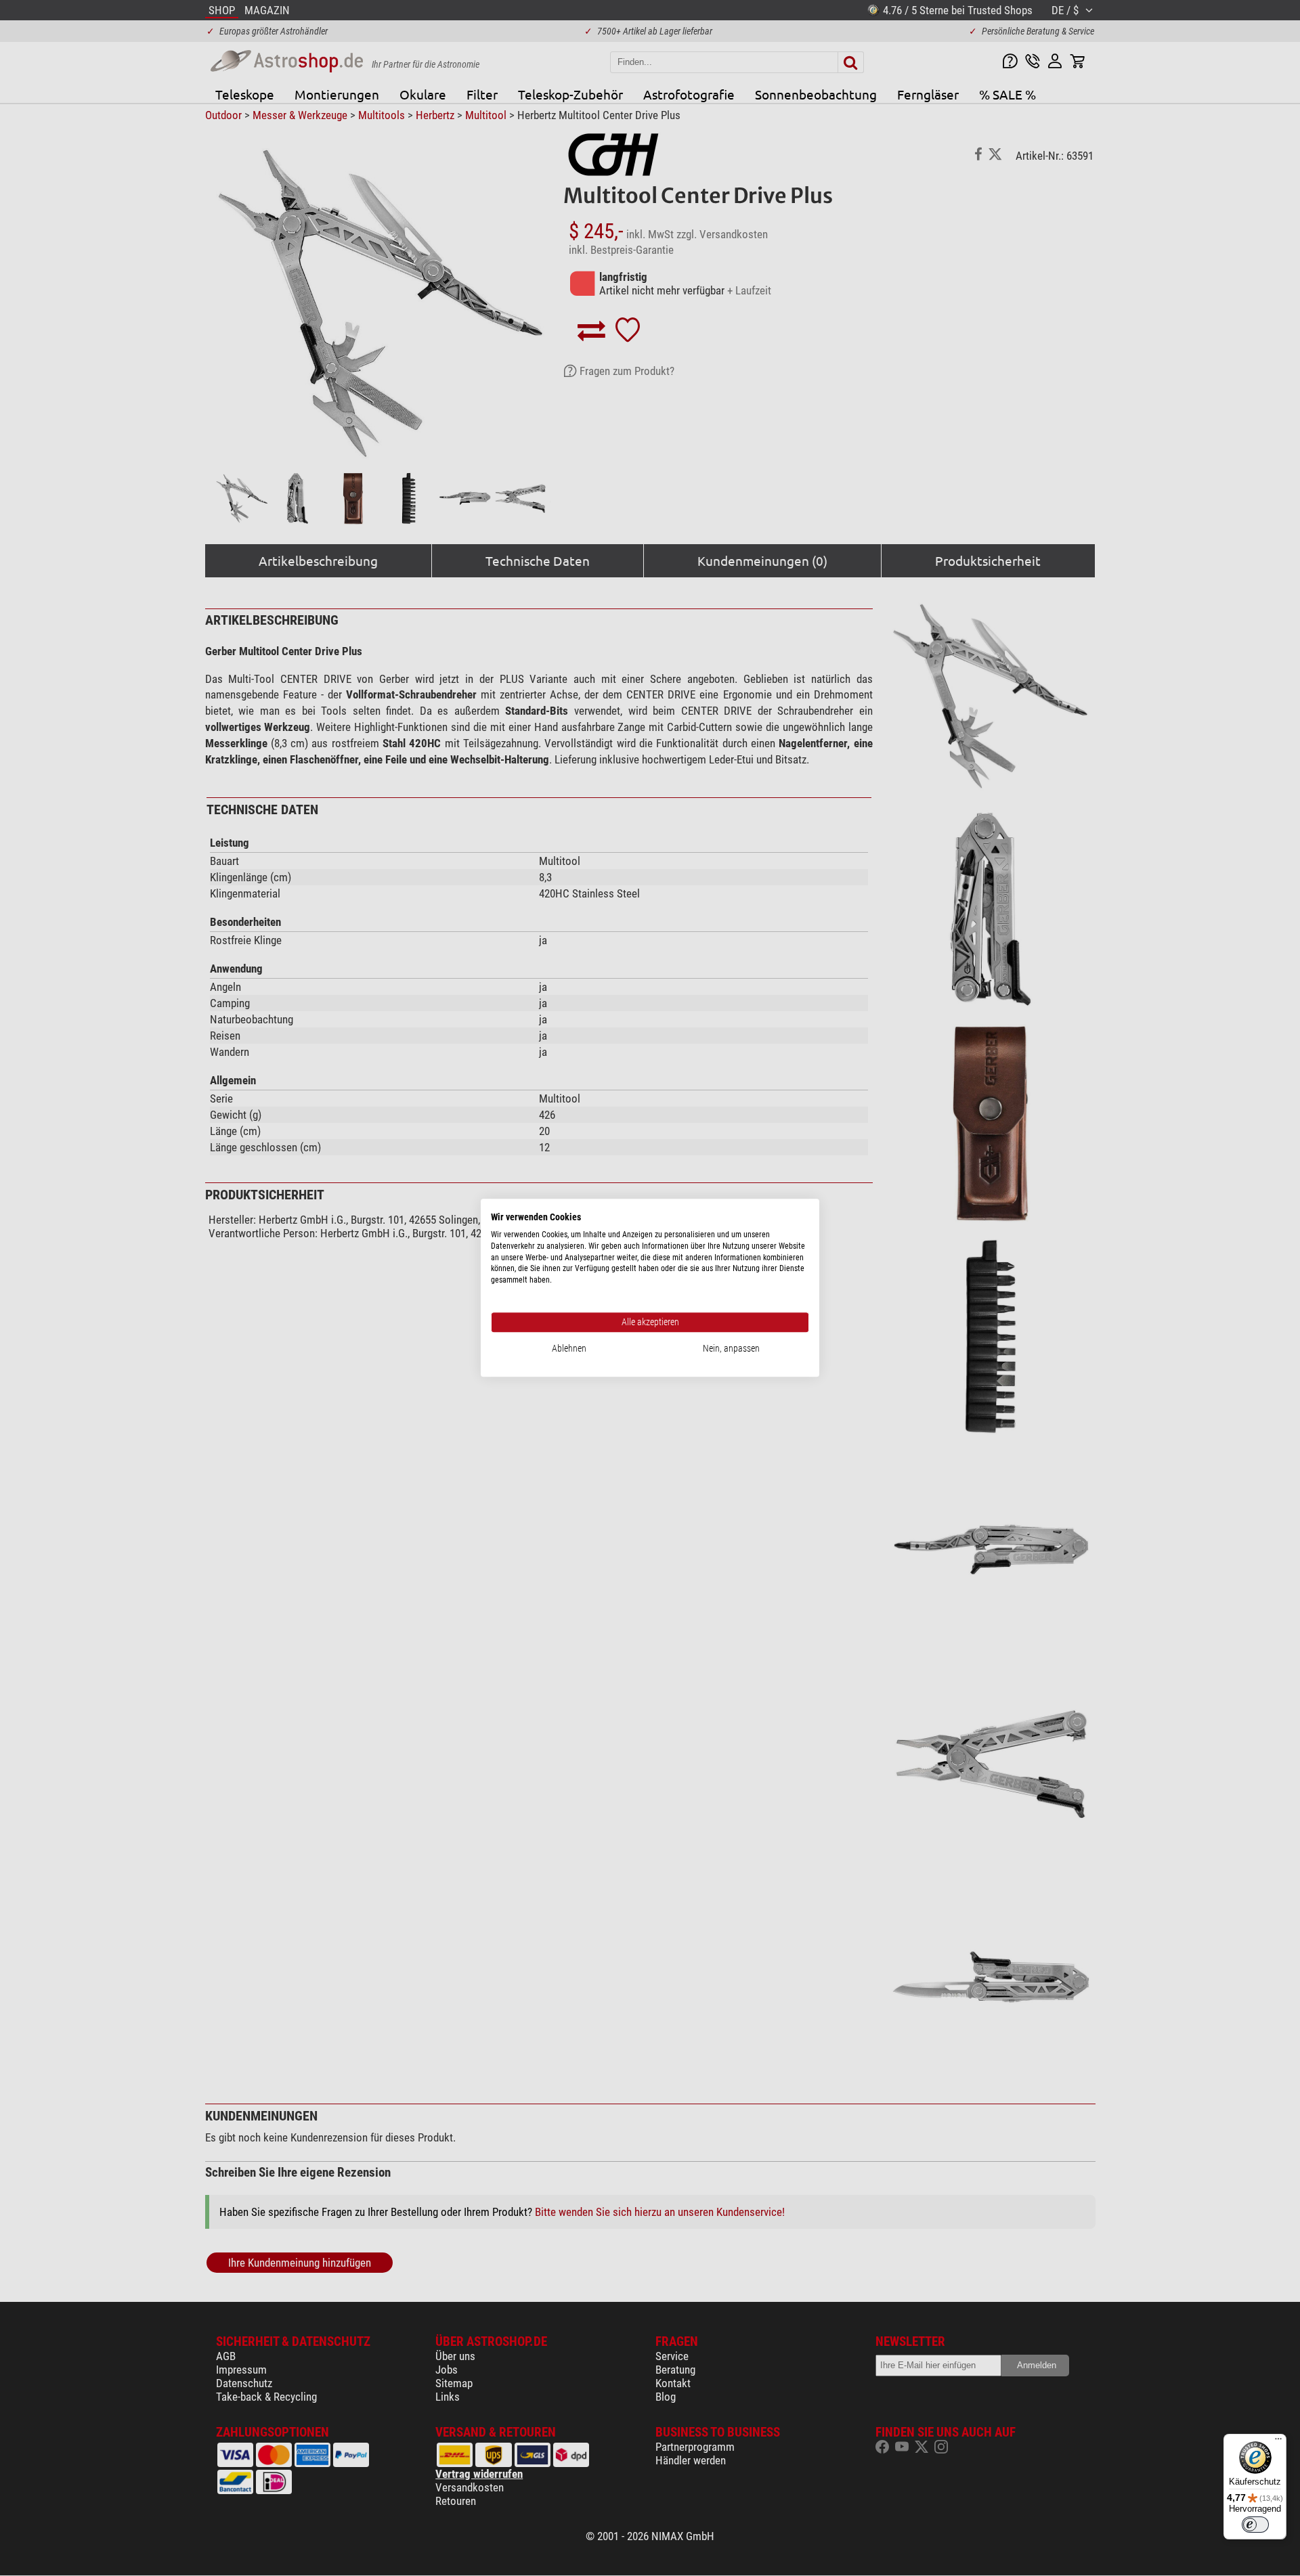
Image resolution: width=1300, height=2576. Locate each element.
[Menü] (1278, 2442)
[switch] (1255, 2525)
